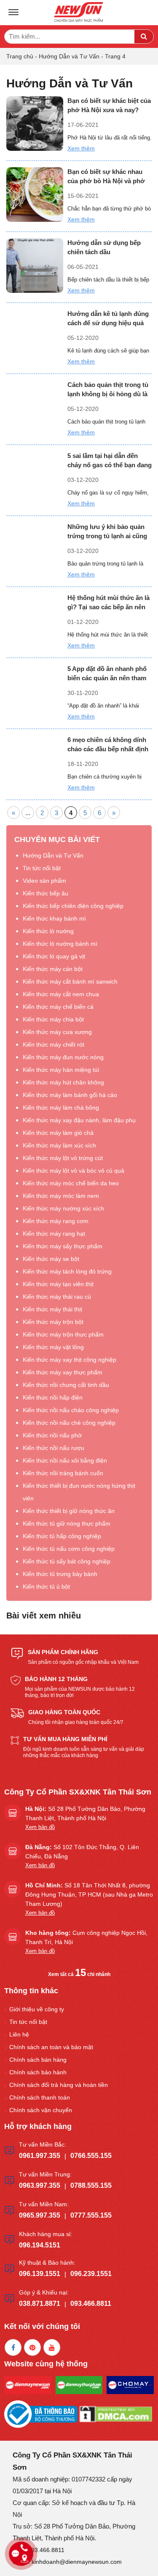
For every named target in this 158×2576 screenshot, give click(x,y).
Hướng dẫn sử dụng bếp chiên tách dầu (104, 247)
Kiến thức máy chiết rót (54, 1045)
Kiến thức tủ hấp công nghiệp (62, 1536)
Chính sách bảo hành (38, 2072)
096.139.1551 (40, 2274)
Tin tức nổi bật (42, 868)
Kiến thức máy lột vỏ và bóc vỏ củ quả (74, 1171)
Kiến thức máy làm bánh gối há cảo (70, 1095)
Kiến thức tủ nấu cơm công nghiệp (69, 1549)
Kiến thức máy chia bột (53, 1019)
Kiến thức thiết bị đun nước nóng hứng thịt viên (79, 1492)
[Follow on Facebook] (13, 2347)
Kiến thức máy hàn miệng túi (61, 1070)
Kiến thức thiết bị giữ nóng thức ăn (69, 1511)
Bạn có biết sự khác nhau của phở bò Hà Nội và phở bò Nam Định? (106, 177)
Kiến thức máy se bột (51, 1259)
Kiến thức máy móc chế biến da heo (71, 1183)
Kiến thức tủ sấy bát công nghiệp (67, 1561)
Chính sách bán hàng (38, 2060)
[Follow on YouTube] (52, 2347)
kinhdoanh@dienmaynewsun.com (77, 2562)
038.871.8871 (40, 2304)
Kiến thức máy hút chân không (63, 1082)
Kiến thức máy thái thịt (52, 1309)
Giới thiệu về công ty (37, 2009)
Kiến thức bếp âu (46, 893)
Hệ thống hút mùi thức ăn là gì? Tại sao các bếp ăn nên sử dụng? (108, 603)
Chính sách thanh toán (40, 2097)
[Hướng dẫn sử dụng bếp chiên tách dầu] (35, 266)
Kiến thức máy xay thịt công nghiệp (70, 1360)
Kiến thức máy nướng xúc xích (63, 1208)
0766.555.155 (91, 2156)
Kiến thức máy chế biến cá (58, 1007)
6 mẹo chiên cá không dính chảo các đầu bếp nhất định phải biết (108, 745)
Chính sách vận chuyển (41, 2110)
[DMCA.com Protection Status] (116, 2414)
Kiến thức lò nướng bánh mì (60, 944)
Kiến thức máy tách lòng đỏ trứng (67, 1271)
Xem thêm (81, 148)
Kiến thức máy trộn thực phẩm (63, 1334)
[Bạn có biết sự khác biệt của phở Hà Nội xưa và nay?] (35, 124)
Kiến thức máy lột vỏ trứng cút (63, 1158)
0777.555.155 (91, 2215)
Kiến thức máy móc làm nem (61, 1196)
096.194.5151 (40, 2245)
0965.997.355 (40, 2215)
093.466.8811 (91, 2304)
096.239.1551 (91, 2274)
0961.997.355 (40, 2156)
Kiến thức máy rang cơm (56, 1221)
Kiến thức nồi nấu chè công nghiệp (69, 1423)
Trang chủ (20, 56)
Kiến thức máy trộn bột (53, 1322)
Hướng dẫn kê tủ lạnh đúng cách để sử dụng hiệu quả (108, 318)
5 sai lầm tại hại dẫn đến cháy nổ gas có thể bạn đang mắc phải (110, 461)
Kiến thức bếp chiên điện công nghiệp (73, 906)
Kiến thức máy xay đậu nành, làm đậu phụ (79, 1120)
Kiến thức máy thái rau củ (57, 1297)
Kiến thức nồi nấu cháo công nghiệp (71, 1410)
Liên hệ (19, 2034)
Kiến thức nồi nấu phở (52, 1435)
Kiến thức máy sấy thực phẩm (63, 1246)
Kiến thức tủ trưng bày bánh (60, 1574)
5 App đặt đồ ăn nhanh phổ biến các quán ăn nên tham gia (107, 674)
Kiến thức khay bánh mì (54, 918)
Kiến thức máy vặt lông (53, 1347)
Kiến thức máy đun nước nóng (63, 1057)
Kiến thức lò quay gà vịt (54, 956)
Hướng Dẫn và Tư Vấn (69, 56)
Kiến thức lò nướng (48, 931)
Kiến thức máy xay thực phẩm (63, 1372)
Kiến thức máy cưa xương (57, 1032)
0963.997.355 (40, 2185)
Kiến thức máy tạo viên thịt (58, 1284)
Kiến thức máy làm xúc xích (59, 1145)
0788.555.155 (91, 2185)
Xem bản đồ (40, 1827)
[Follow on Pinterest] (32, 2347)
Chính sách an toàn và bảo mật (51, 2047)
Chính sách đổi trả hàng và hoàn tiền (59, 2085)
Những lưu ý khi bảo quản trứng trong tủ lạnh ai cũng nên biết (107, 532)
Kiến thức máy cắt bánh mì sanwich (70, 981)
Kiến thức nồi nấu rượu (54, 1448)
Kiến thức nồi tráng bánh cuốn (63, 1473)
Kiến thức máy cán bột (53, 969)
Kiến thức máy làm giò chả (58, 1133)
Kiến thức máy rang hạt (54, 1234)
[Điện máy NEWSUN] (79, 13)
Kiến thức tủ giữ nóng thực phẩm (67, 1523)
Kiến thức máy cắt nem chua (61, 994)
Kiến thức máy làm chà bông (61, 1108)
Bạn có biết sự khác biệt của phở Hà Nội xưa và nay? (109, 105)
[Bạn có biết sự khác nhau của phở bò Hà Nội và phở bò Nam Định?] (35, 195)
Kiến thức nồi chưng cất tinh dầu (66, 1385)
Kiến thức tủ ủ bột (46, 1587)
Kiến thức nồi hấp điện (53, 1397)
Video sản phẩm (44, 881)
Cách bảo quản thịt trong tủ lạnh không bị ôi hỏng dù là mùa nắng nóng (108, 390)
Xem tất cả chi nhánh (79, 1974)
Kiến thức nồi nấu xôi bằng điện (65, 1460)
